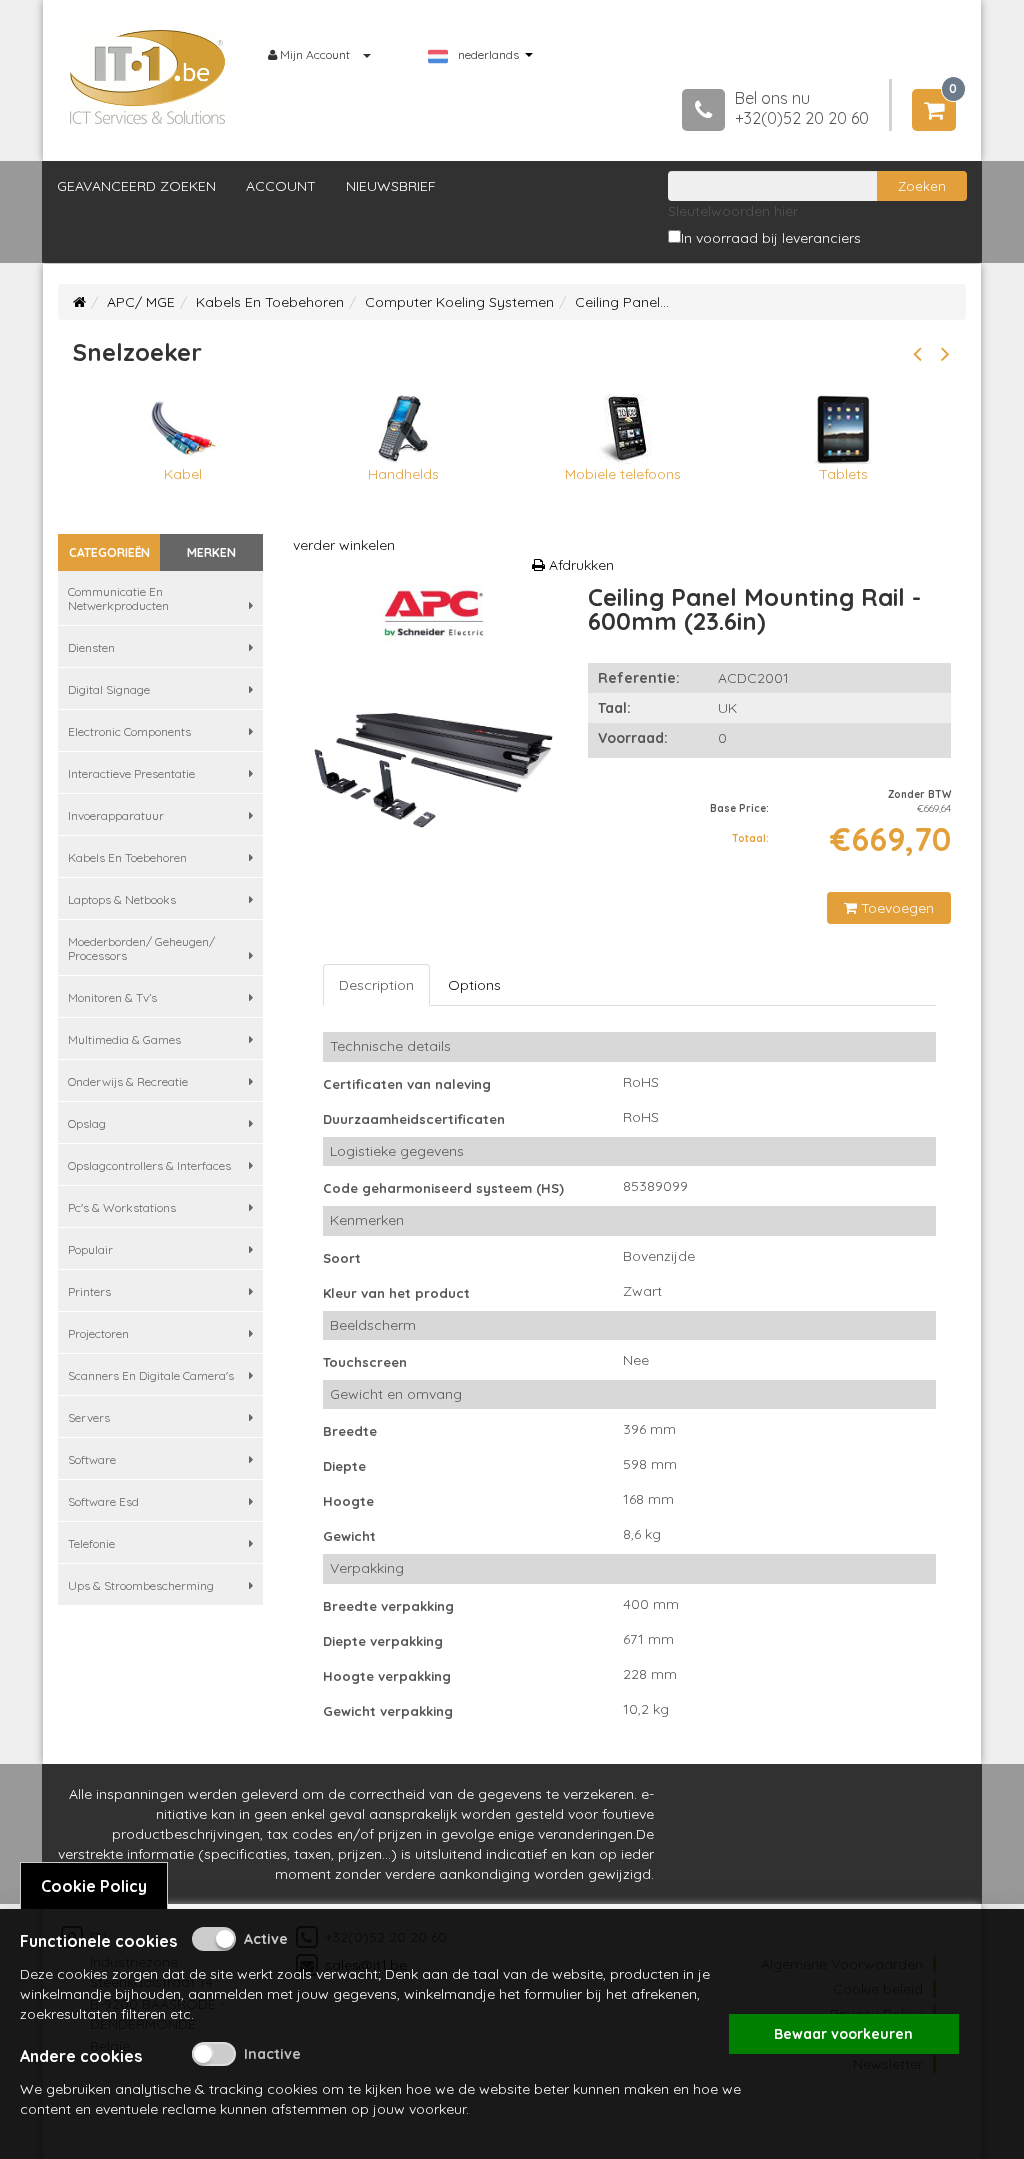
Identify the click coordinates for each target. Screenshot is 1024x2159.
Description (376, 985)
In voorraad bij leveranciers (771, 238)
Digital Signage (109, 689)
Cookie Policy (94, 1886)
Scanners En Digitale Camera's (151, 1375)
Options (474, 985)
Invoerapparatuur (116, 815)
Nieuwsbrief (391, 186)
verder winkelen (344, 545)
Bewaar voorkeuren (843, 2034)
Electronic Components (129, 731)
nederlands (488, 55)
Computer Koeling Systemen (459, 302)
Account (281, 186)
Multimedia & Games (124, 1039)
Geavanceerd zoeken (136, 186)
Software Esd (103, 1501)
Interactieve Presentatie (131, 773)
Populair (90, 1249)
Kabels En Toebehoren (270, 302)
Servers (89, 1417)
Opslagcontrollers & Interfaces (149, 1165)
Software (92, 1459)
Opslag (87, 1123)
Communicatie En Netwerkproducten (118, 598)
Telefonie (91, 1543)
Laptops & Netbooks (122, 899)
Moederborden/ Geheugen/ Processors (141, 948)
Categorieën (109, 552)
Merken (211, 552)
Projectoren (98, 1333)
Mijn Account (315, 54)
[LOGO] (148, 77)
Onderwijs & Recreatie (128, 1081)
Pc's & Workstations (122, 1207)
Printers (89, 1291)
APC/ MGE (141, 302)
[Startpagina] (79, 302)
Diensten (91, 647)
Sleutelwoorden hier (733, 211)
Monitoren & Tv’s (112, 997)
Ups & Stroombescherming (141, 1585)
